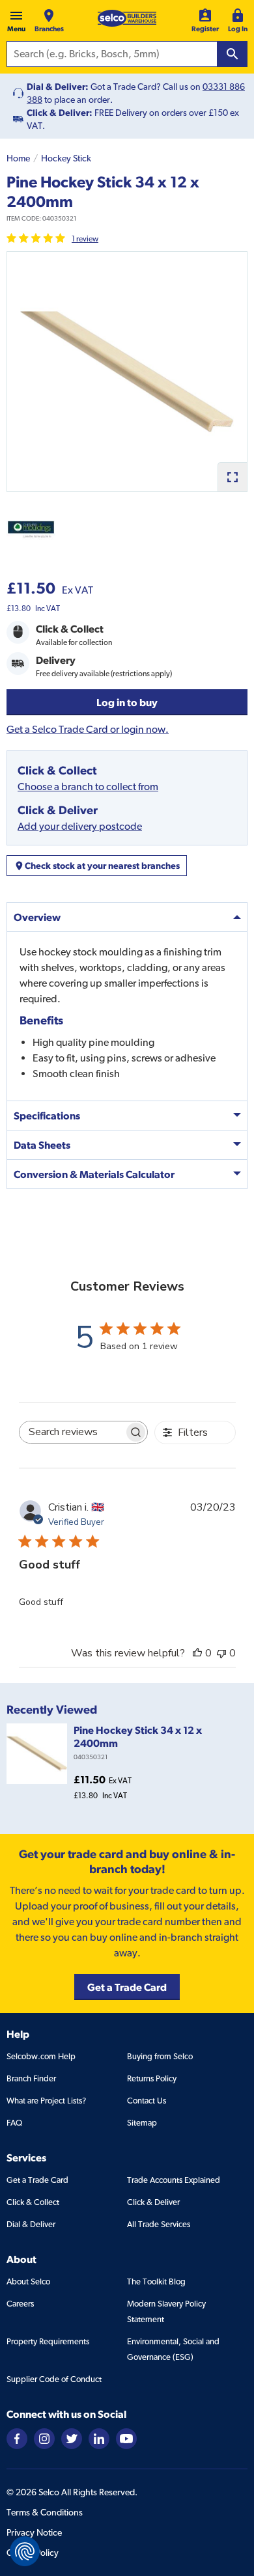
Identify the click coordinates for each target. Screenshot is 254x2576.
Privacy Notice (34, 2532)
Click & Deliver (153, 2202)
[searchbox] (72, 1432)
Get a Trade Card (37, 2180)
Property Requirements (48, 2341)
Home (18, 158)
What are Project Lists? (46, 2101)
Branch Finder (31, 2078)
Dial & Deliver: (58, 87)
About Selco (28, 2281)
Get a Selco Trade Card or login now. (88, 729)
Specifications (47, 1116)
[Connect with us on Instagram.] (44, 2438)
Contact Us (147, 2101)
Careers (20, 2304)
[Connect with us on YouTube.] (126, 2438)
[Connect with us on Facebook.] (17, 2438)
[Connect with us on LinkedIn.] (99, 2438)
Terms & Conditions (45, 2512)
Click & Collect (33, 2202)
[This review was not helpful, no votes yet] (221, 1653)
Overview (37, 917)
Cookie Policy (33, 2553)
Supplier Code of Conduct (54, 2379)
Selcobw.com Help (41, 2056)
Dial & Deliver (31, 2224)
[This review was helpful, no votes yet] (197, 1653)
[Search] (233, 54)
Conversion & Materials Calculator (94, 1174)
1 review (85, 239)
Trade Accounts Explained (174, 2180)
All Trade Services (159, 2224)
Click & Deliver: (60, 113)
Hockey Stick (66, 158)
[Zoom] (232, 477)
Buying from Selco (160, 2056)
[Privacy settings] (25, 2551)
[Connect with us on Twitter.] (72, 2438)
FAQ (14, 2123)
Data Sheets (42, 1145)
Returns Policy (152, 2078)
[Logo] (127, 18)
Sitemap (142, 2123)
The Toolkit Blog (156, 2281)
